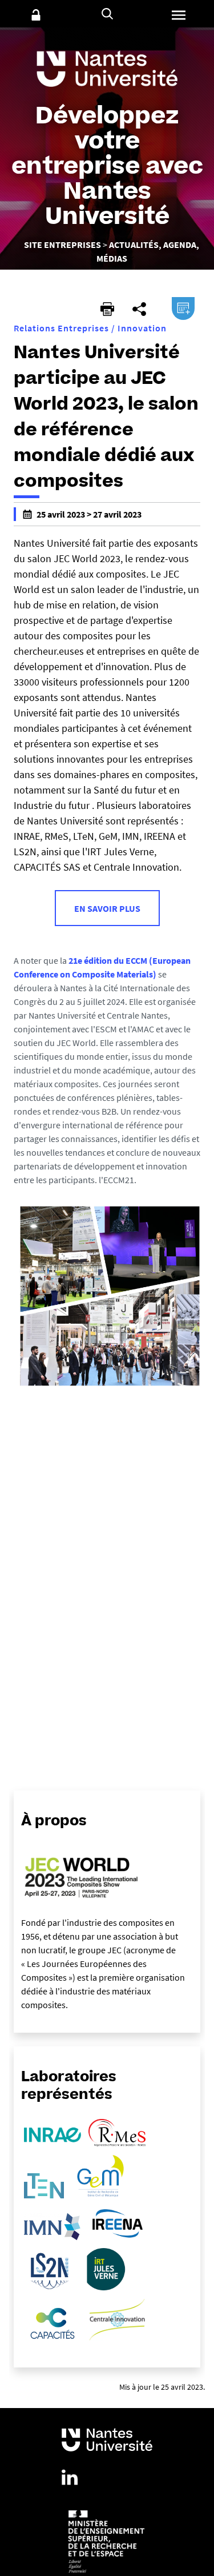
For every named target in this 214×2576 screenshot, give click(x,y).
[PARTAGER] (139, 309)
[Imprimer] (107, 309)
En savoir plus (107, 908)
